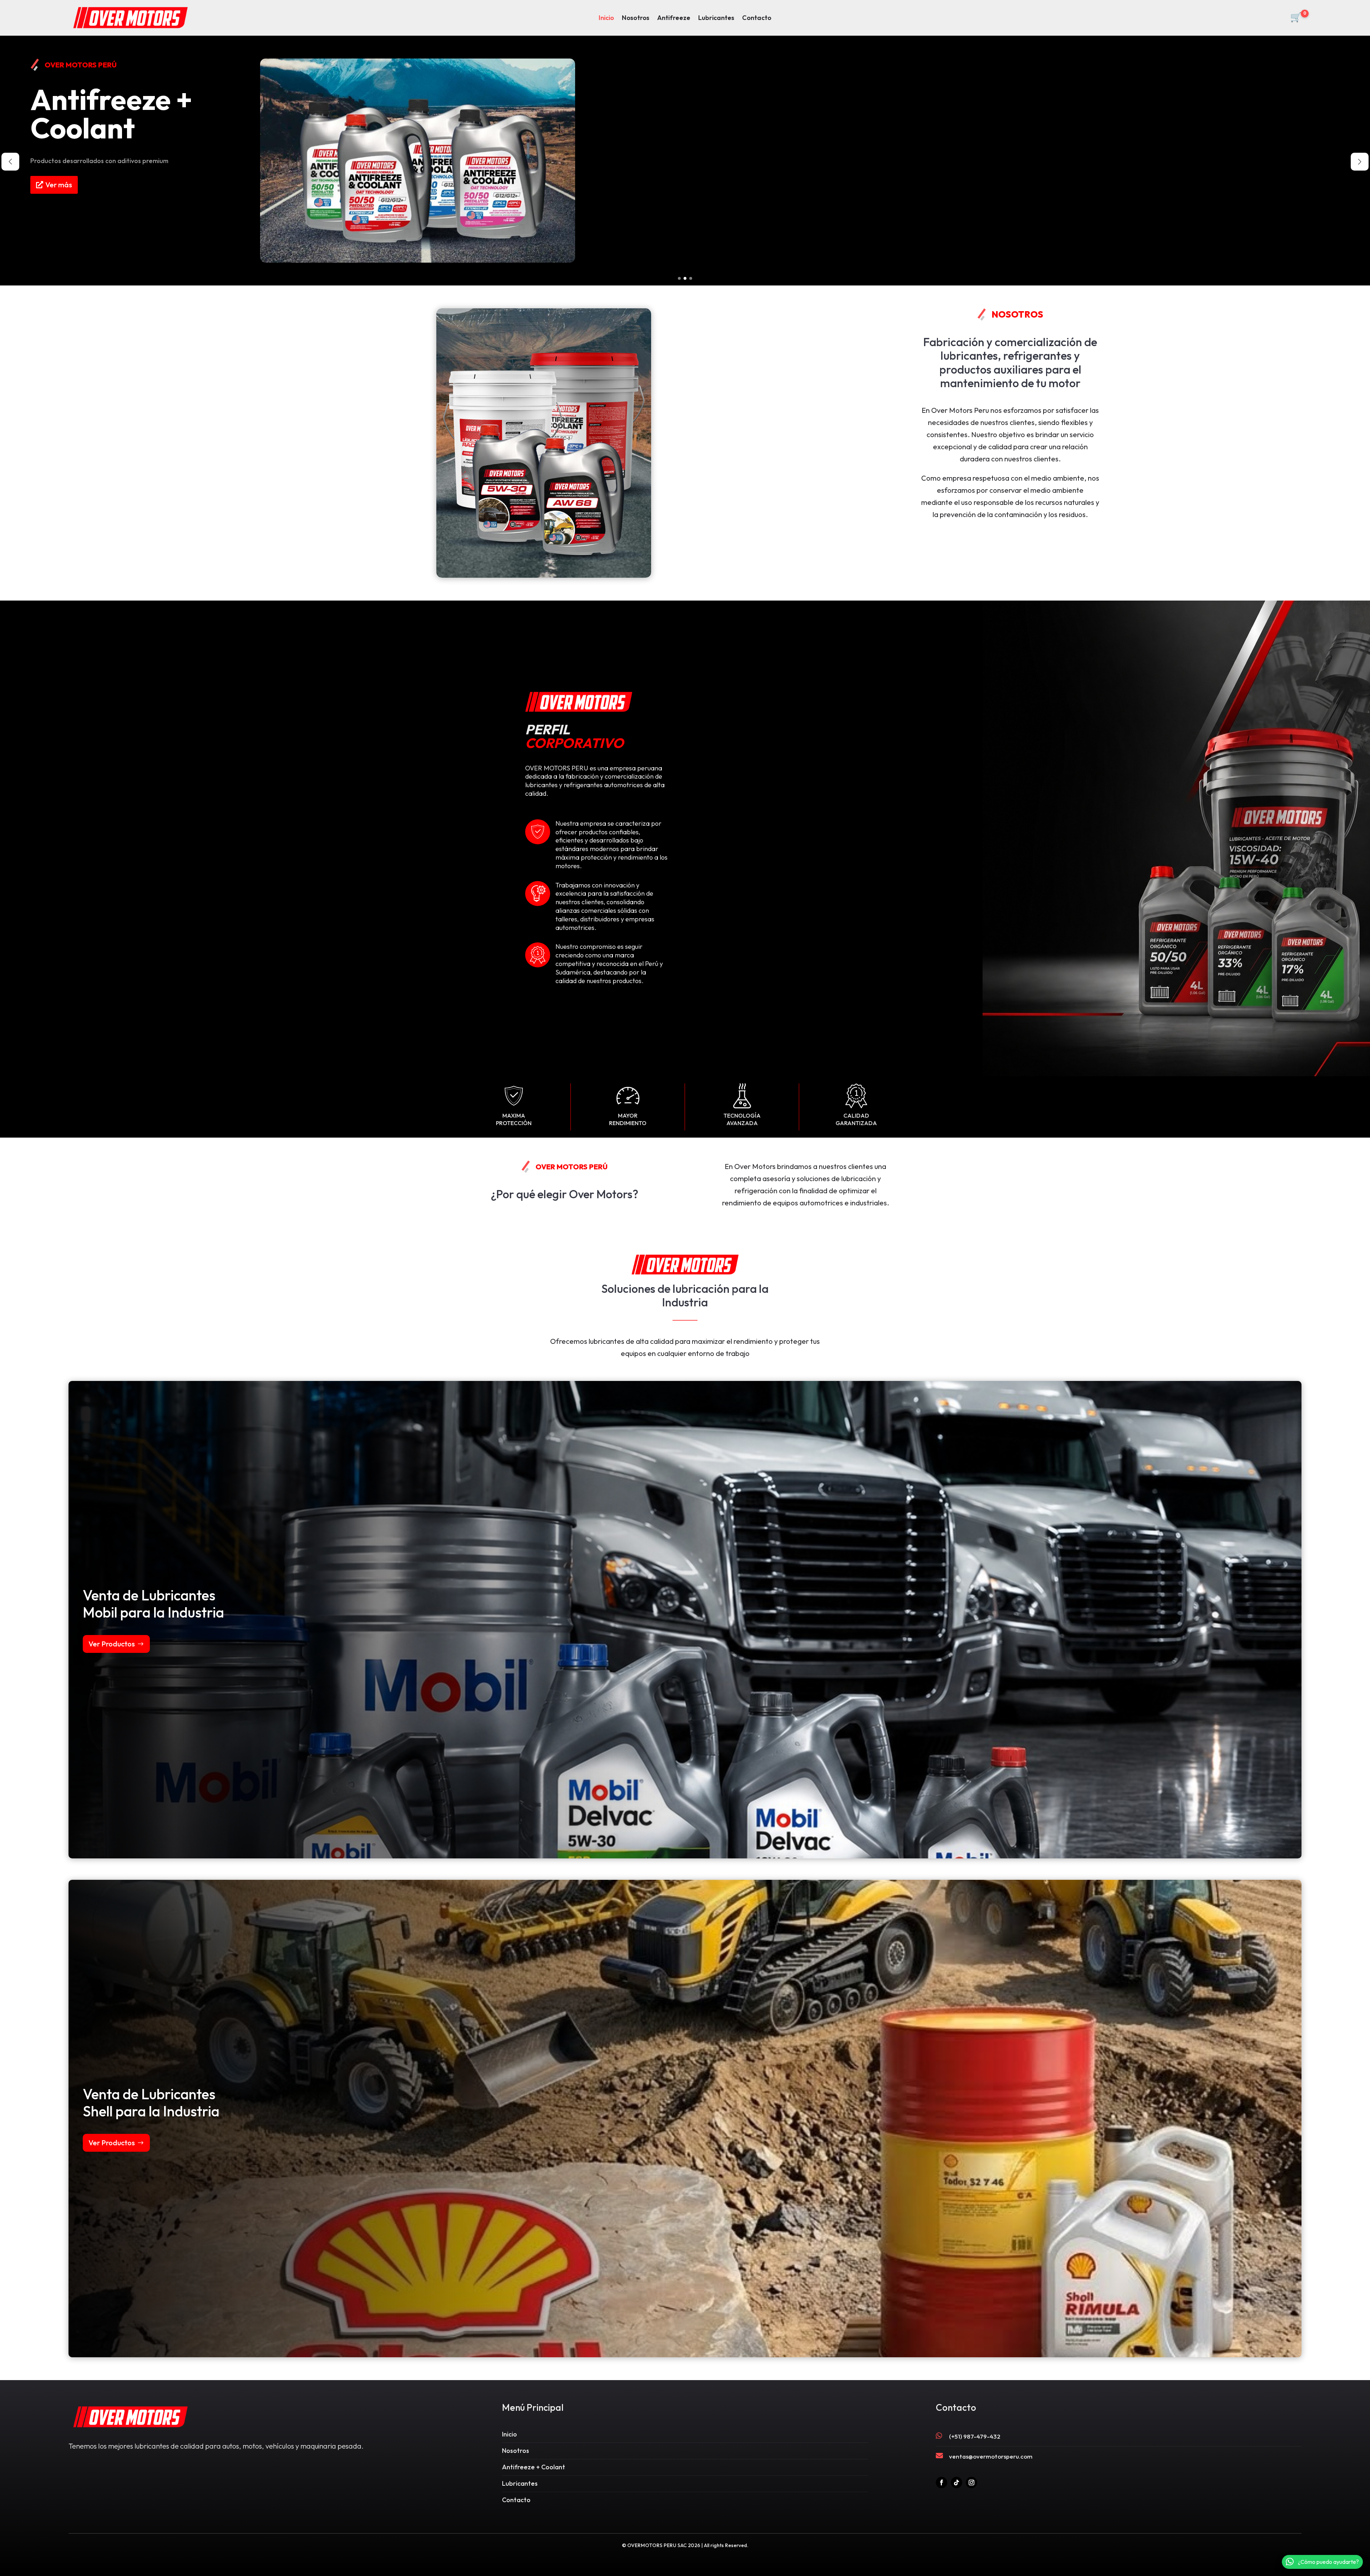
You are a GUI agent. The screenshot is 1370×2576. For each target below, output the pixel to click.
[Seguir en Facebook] (942, 2483)
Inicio (606, 19)
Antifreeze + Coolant (534, 2467)
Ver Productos (112, 1644)
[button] (679, 278)
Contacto (757, 19)
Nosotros (636, 19)
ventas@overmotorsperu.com (991, 2456)
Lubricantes (716, 19)
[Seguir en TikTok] (957, 2483)
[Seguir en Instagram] (971, 2483)
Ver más (59, 192)
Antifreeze (674, 19)
